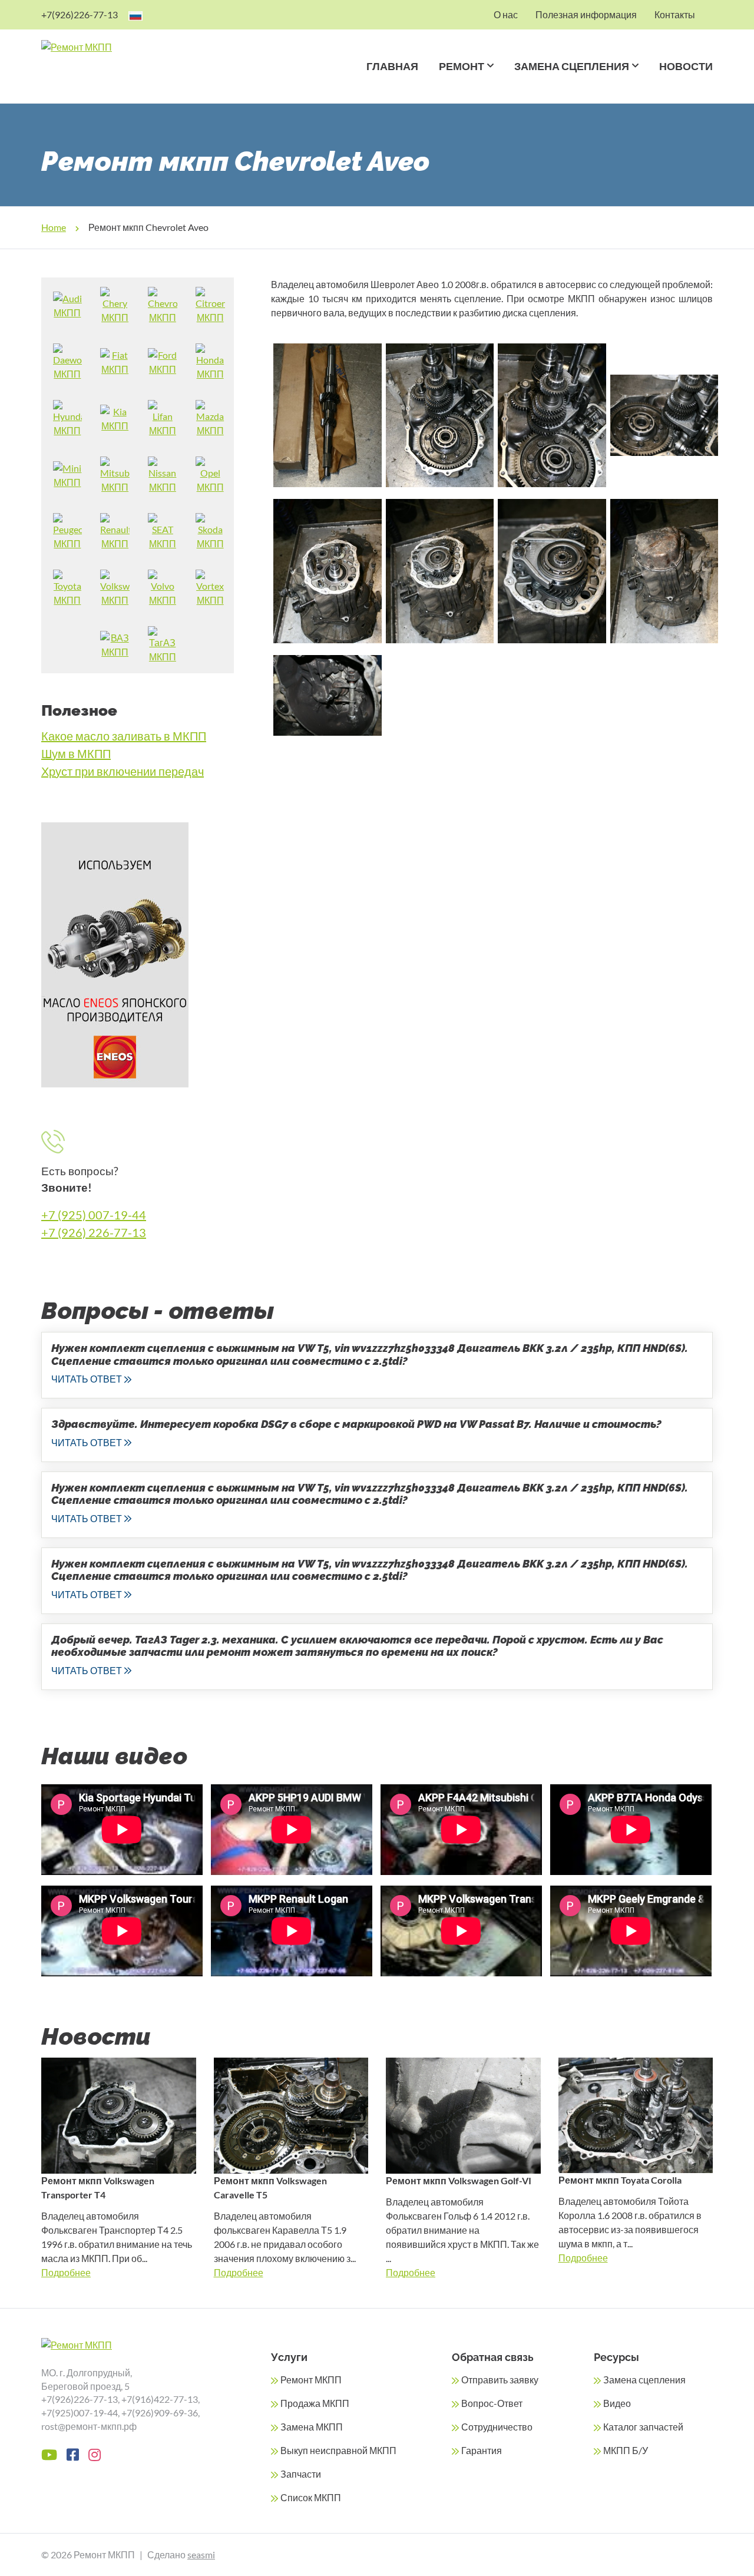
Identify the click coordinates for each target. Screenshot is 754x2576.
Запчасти (301, 2474)
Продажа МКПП (315, 2403)
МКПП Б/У (626, 2450)
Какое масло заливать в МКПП (124, 736)
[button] (489, 81)
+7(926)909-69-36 (160, 2413)
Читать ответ (87, 1379)
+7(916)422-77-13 (160, 2399)
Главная (392, 66)
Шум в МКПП (76, 753)
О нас (506, 14)
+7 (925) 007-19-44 (94, 1215)
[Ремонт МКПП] (123, 47)
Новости (686, 66)
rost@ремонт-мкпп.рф (89, 2426)
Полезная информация (586, 14)
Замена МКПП (312, 2427)
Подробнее (66, 2272)
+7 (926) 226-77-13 (94, 1232)
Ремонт (462, 66)
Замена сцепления (572, 66)
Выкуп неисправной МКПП (338, 2450)
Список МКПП (311, 2497)
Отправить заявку (500, 2380)
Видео (617, 2403)
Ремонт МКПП (311, 2380)
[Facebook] (73, 2455)
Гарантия (482, 2450)
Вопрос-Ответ (492, 2403)
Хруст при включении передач (123, 771)
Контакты (675, 14)
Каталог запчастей (643, 2427)
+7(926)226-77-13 (80, 14)
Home (54, 227)
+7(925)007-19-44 (80, 2413)
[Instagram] (95, 2455)
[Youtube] (49, 2455)
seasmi (201, 2554)
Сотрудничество (497, 2427)
